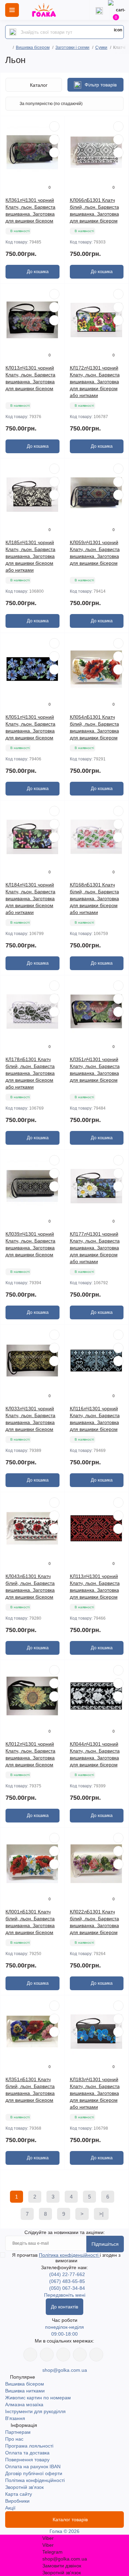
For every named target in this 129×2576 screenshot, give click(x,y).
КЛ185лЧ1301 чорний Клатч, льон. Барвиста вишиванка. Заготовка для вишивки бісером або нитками (30, 556)
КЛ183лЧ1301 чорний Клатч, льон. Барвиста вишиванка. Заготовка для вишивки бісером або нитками (95, 2093)
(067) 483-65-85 (67, 2281)
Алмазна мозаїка (24, 2404)
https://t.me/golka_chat (96, 2355)
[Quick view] (54, 126)
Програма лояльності (29, 2446)
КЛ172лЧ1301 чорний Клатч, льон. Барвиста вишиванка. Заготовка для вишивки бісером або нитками (95, 382)
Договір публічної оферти (34, 2473)
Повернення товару (27, 2460)
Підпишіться (105, 2244)
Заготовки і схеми (72, 48)
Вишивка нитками (25, 2391)
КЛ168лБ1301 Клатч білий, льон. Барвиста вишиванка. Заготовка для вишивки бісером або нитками (94, 899)
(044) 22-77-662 (67, 2274)
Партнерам (18, 2432)
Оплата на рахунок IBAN (33, 2466)
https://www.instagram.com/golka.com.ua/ (47, 2355)
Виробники (17, 2501)
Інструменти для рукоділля (35, 2411)
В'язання (15, 2418)
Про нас (14, 2439)
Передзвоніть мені (65, 2295)
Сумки (101, 48)
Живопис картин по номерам (38, 2398)
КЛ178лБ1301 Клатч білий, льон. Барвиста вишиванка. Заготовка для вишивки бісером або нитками (30, 1073)
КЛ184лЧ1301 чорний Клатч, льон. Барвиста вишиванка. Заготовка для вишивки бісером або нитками (30, 899)
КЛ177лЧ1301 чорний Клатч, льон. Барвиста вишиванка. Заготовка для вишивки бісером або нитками (95, 1248)
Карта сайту (19, 2494)
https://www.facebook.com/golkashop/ (30, 2355)
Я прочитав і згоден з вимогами (66, 2258)
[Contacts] (99, 10)
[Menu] (12, 10)
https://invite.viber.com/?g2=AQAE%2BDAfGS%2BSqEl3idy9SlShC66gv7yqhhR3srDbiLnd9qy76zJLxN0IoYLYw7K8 (80, 2355)
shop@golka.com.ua (65, 2370)
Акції (10, 2508)
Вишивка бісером (33, 48)
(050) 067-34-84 (67, 2288)
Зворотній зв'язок (24, 2487)
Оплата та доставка (27, 2453)
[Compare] (54, 153)
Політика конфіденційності (69, 2255)
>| (101, 2214)
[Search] (13, 32)
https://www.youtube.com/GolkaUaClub (63, 2355)
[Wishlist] (54, 139)
